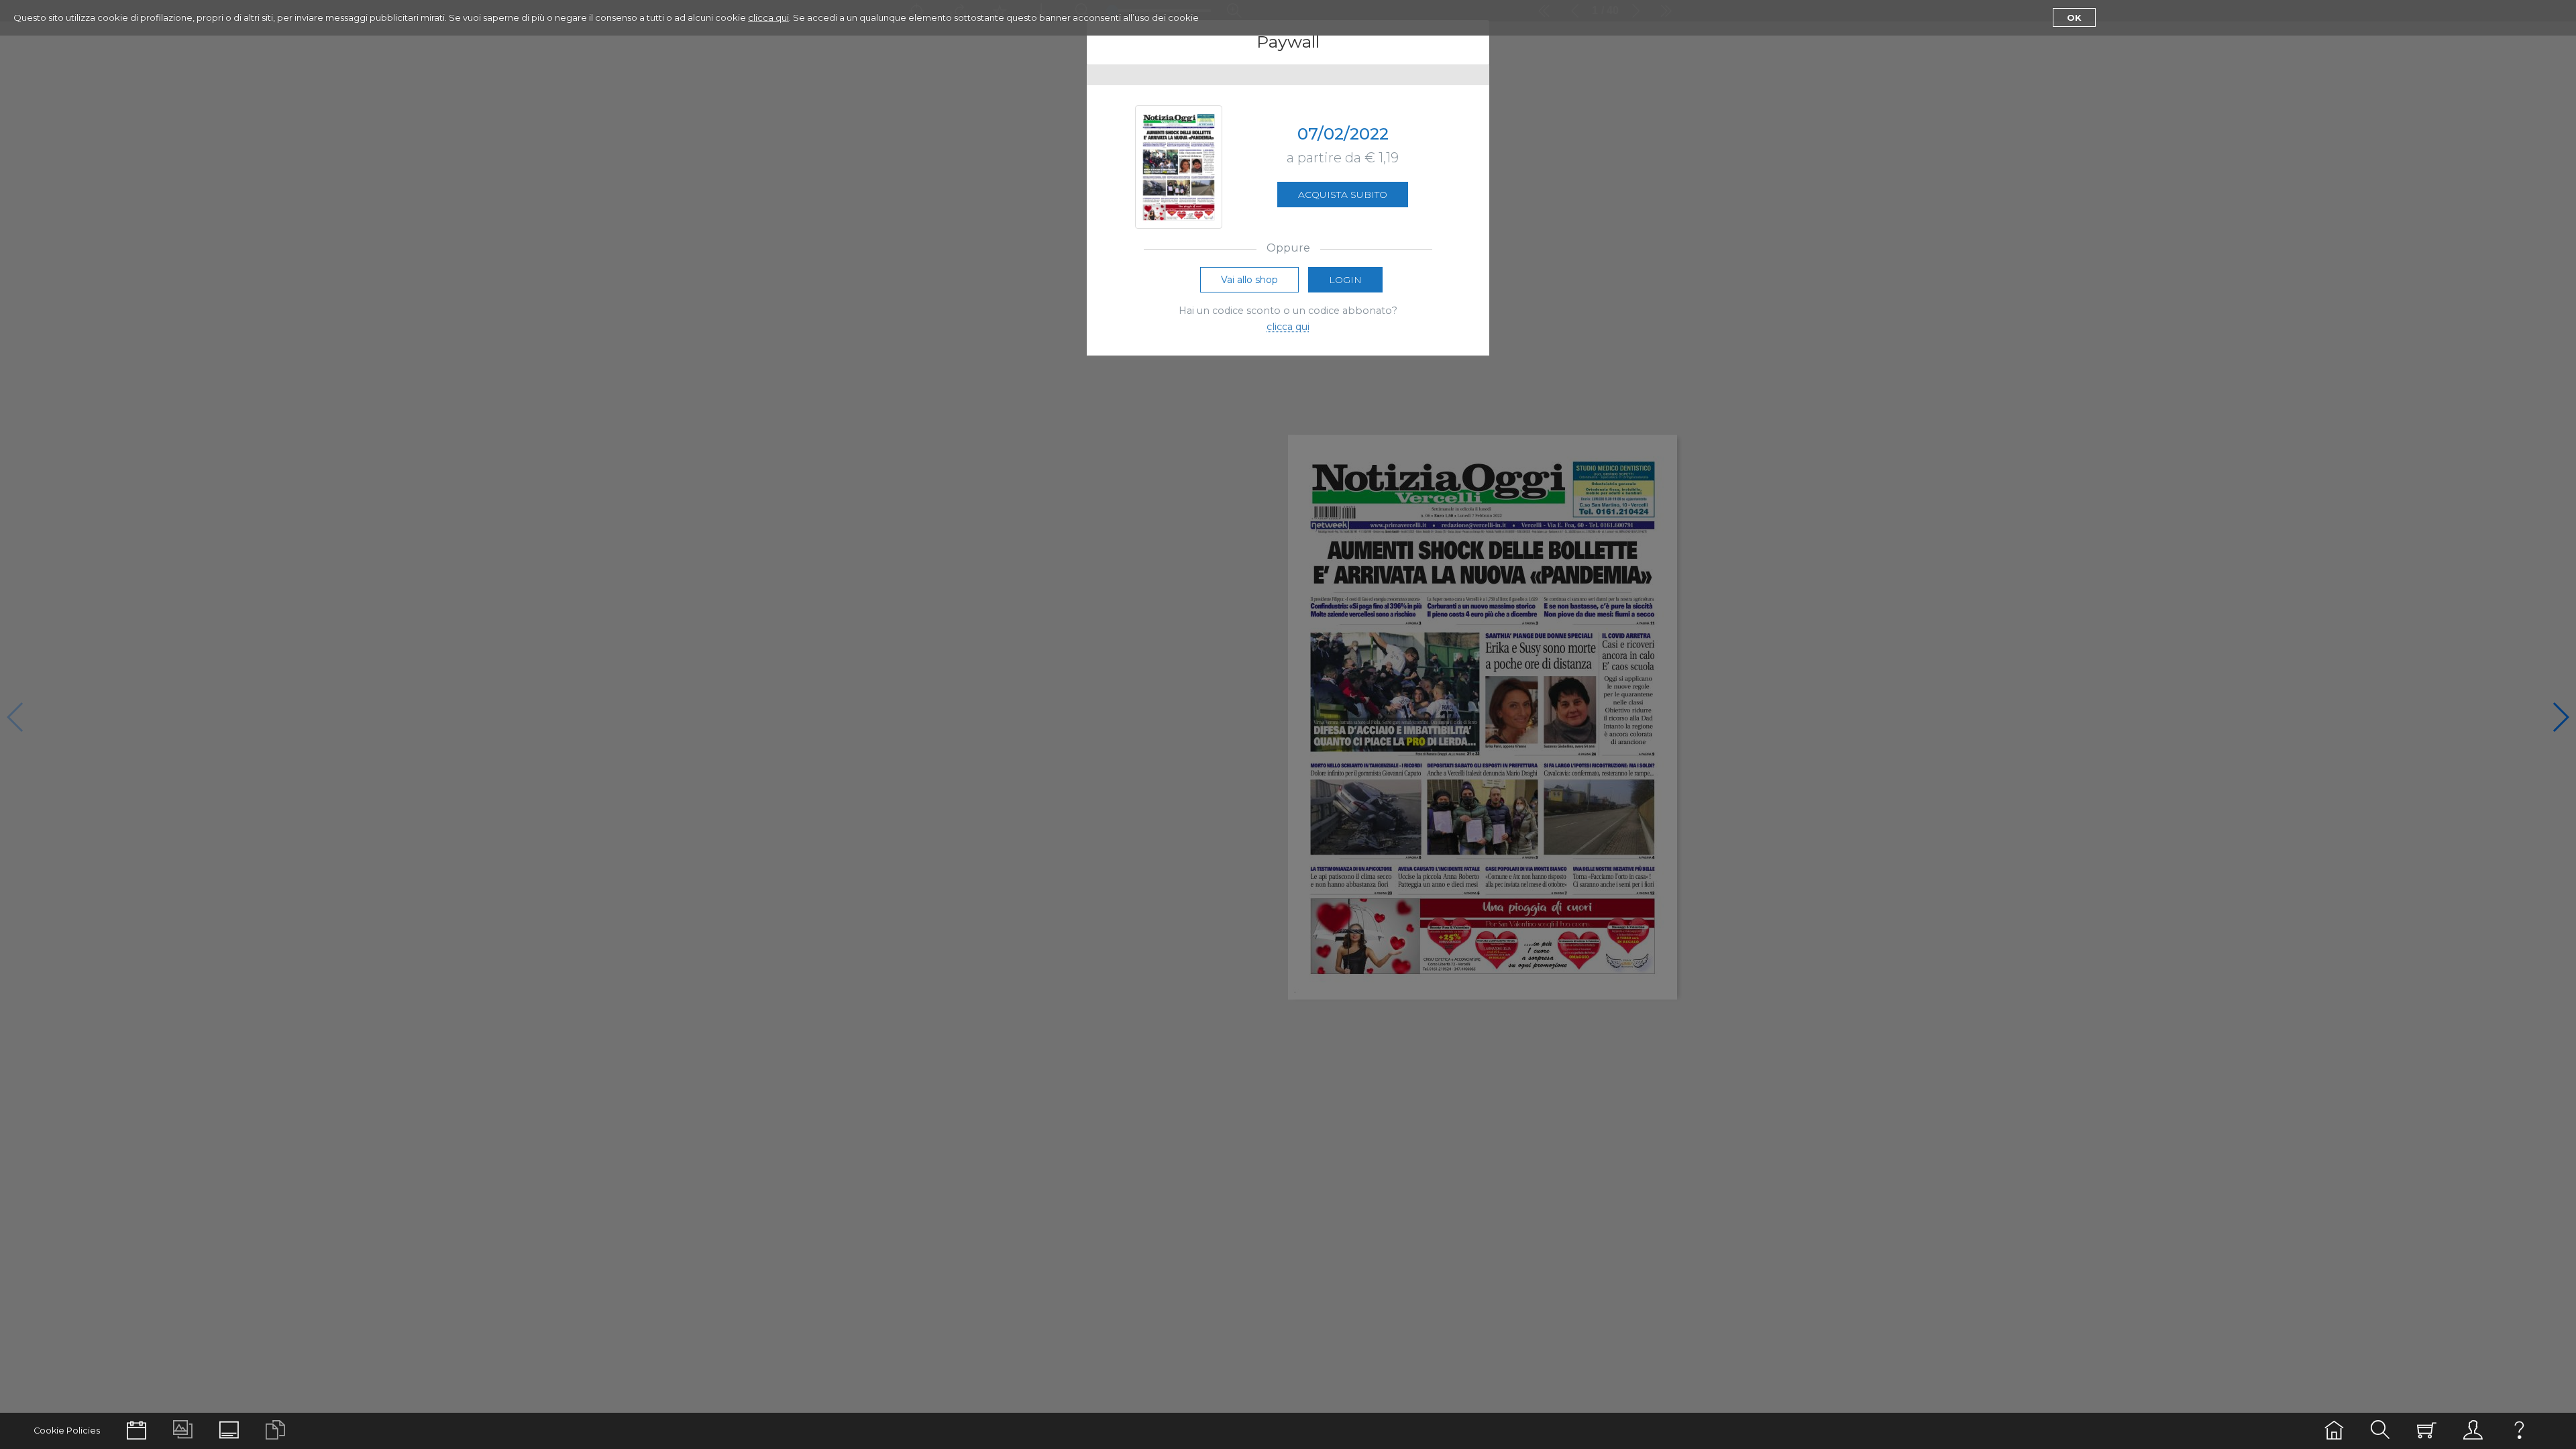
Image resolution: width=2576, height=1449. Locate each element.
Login (1345, 280)
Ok (2074, 17)
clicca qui (768, 17)
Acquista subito (1343, 195)
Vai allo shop (1249, 280)
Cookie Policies (67, 1431)
